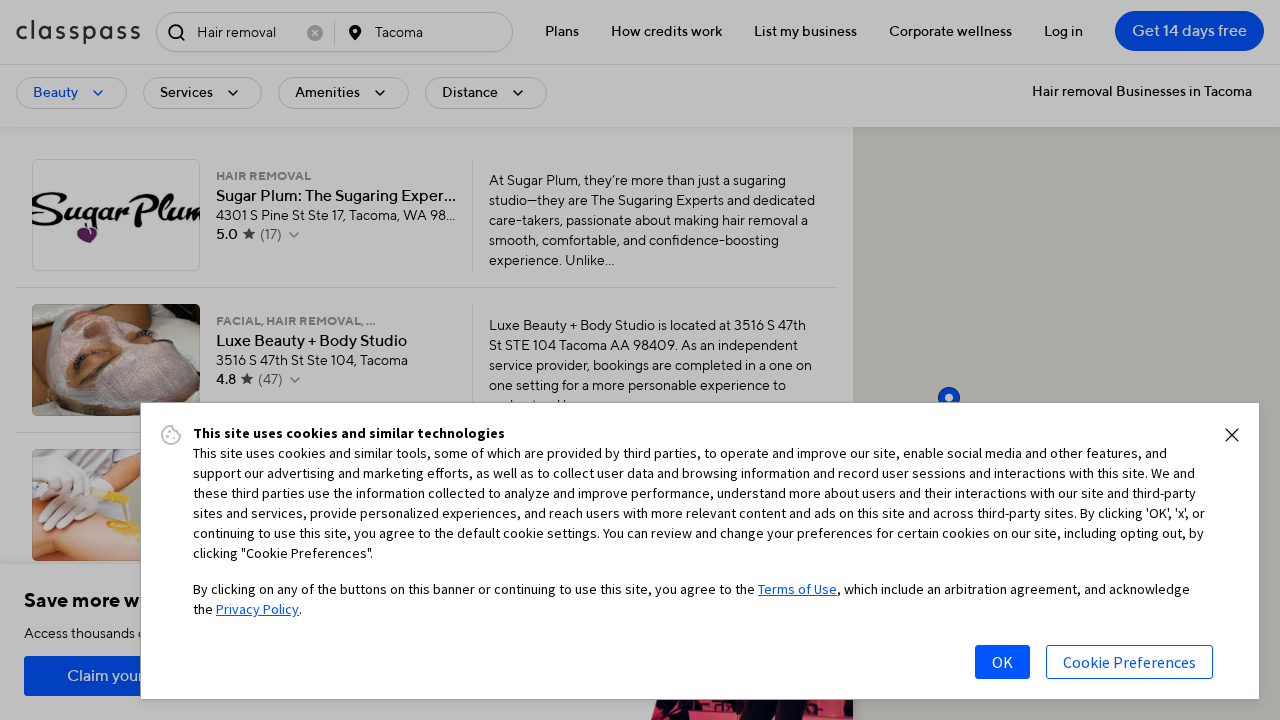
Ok (1002, 662)
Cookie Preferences (1129, 662)
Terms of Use (797, 589)
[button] (1232, 435)
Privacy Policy (257, 609)
